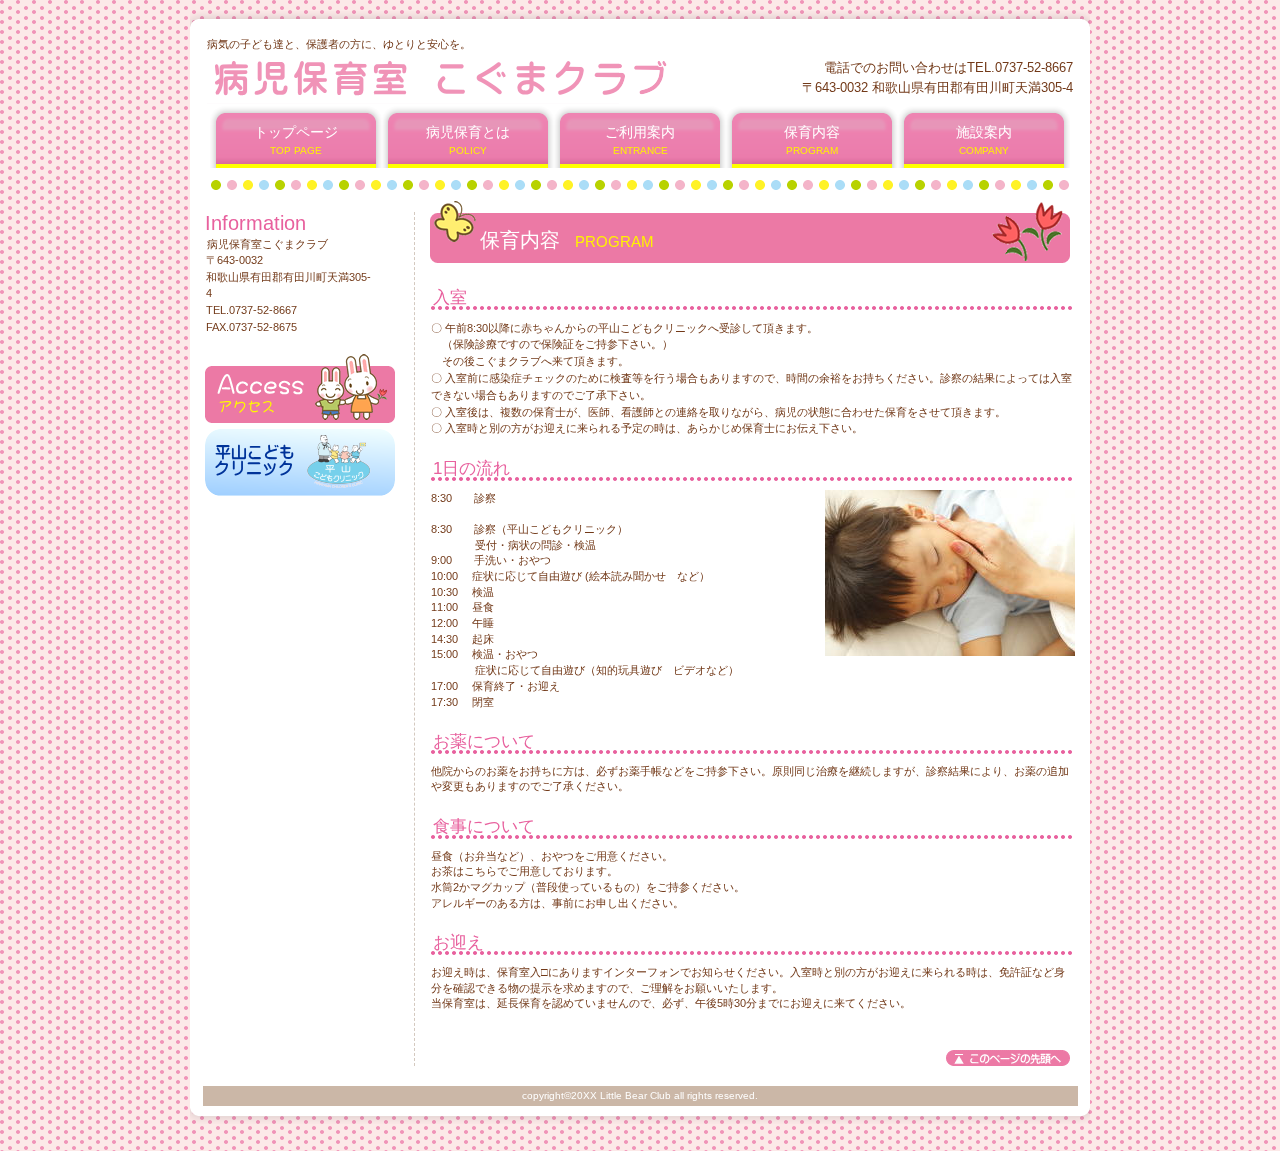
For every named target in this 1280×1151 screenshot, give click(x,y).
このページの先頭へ (1008, 1058)
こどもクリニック (300, 462)
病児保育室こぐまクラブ (448, 77)
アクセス (300, 388)
